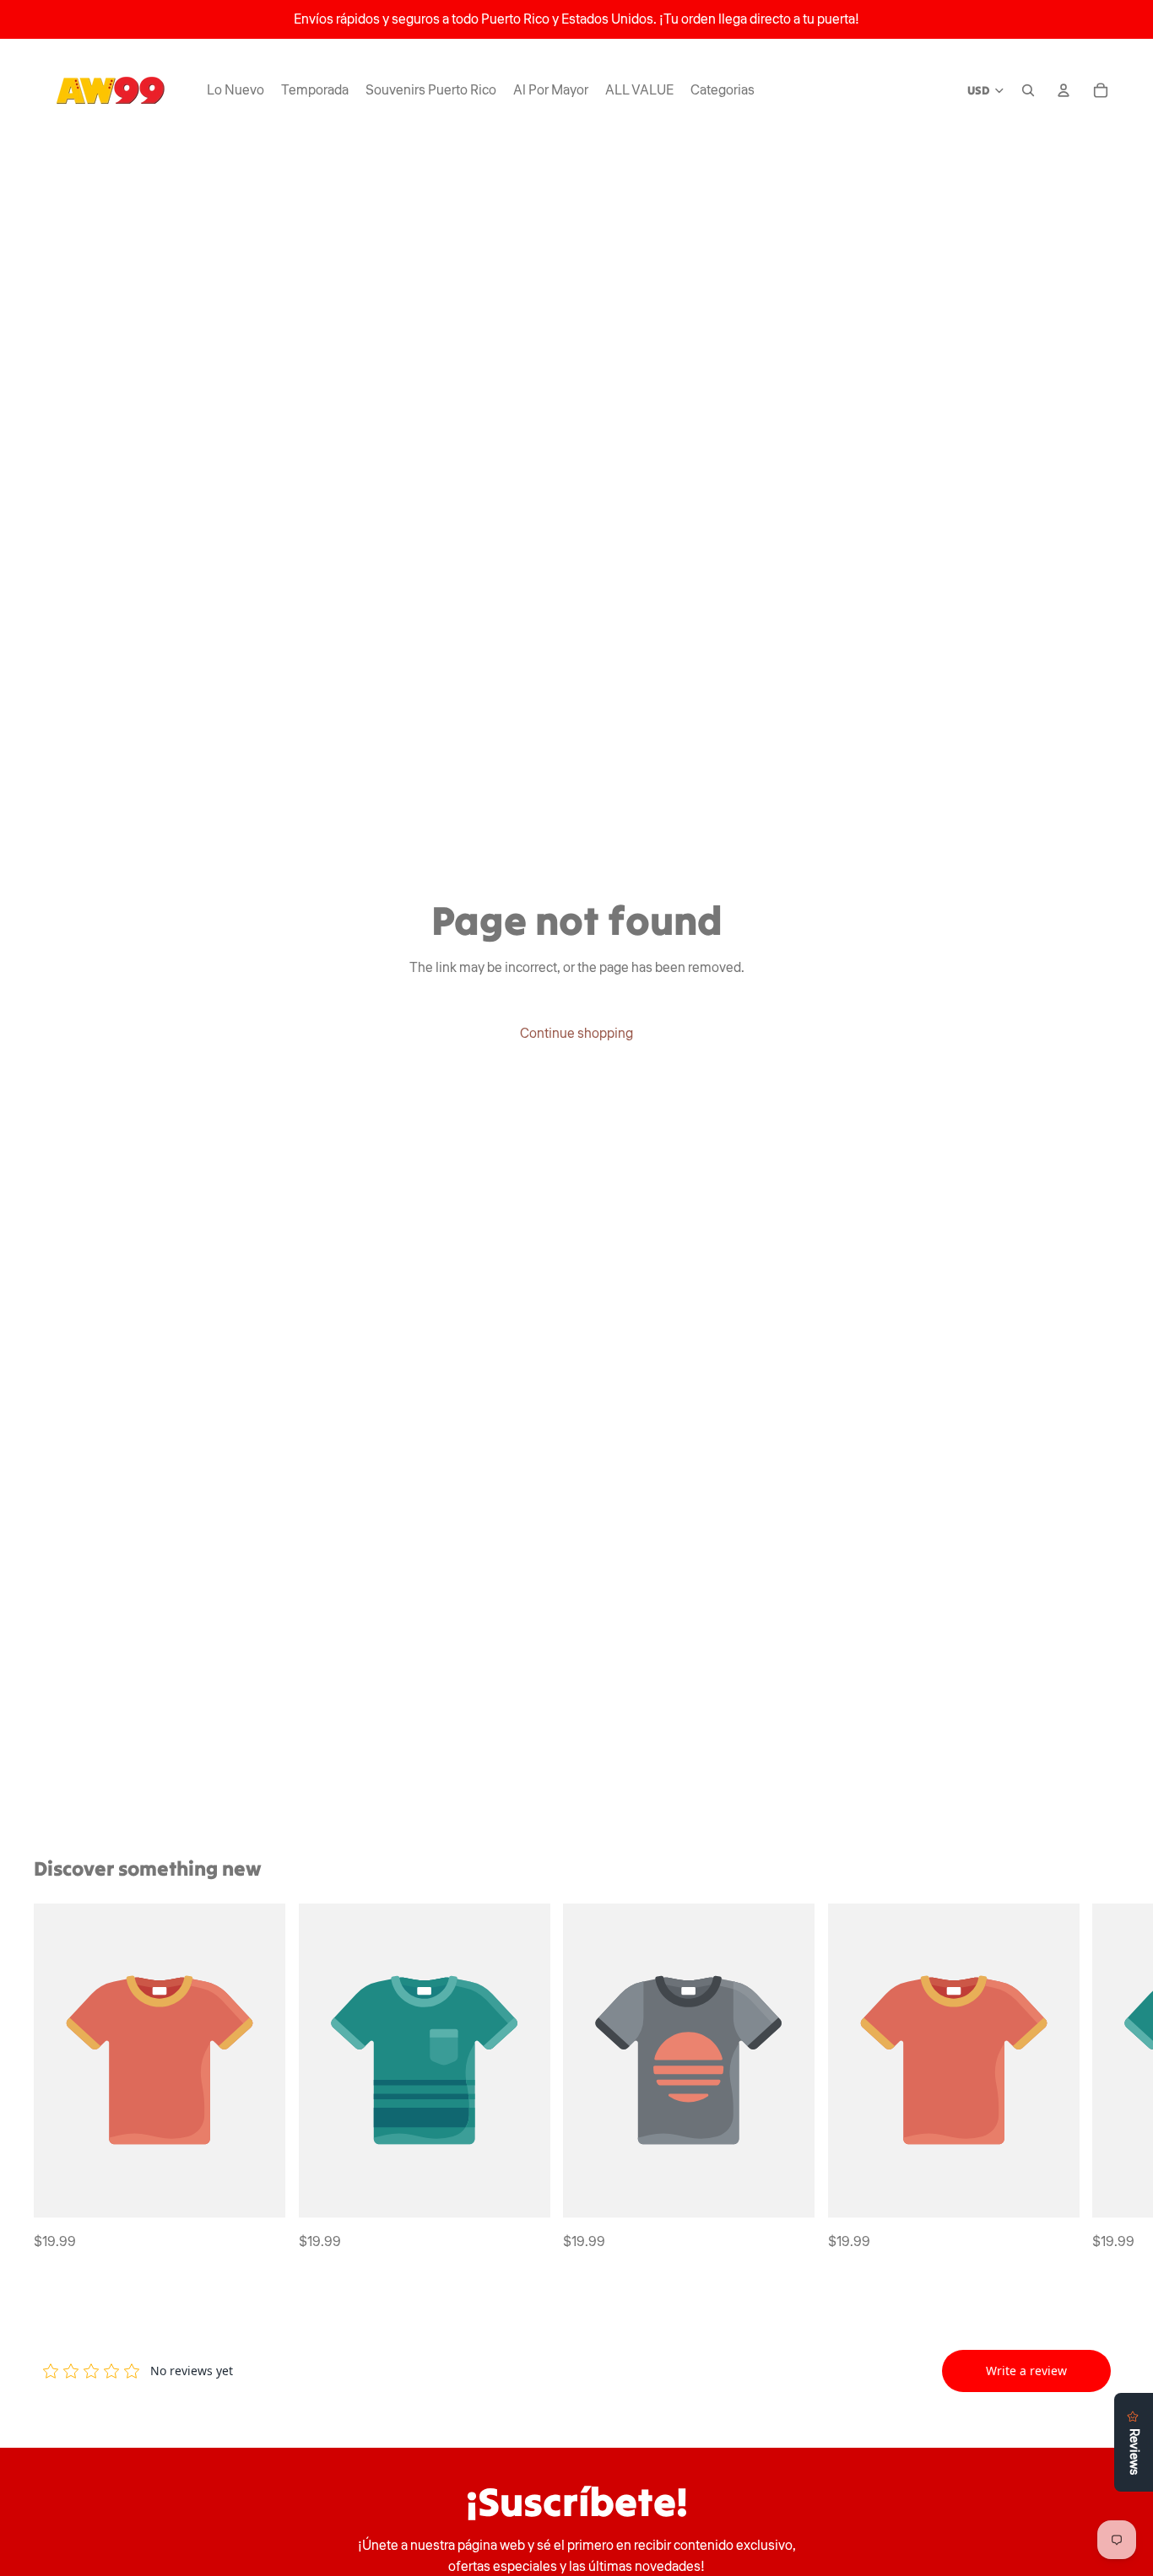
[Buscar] (1028, 90)
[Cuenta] (1064, 90)
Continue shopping (576, 1034)
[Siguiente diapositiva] (1101, 2078)
